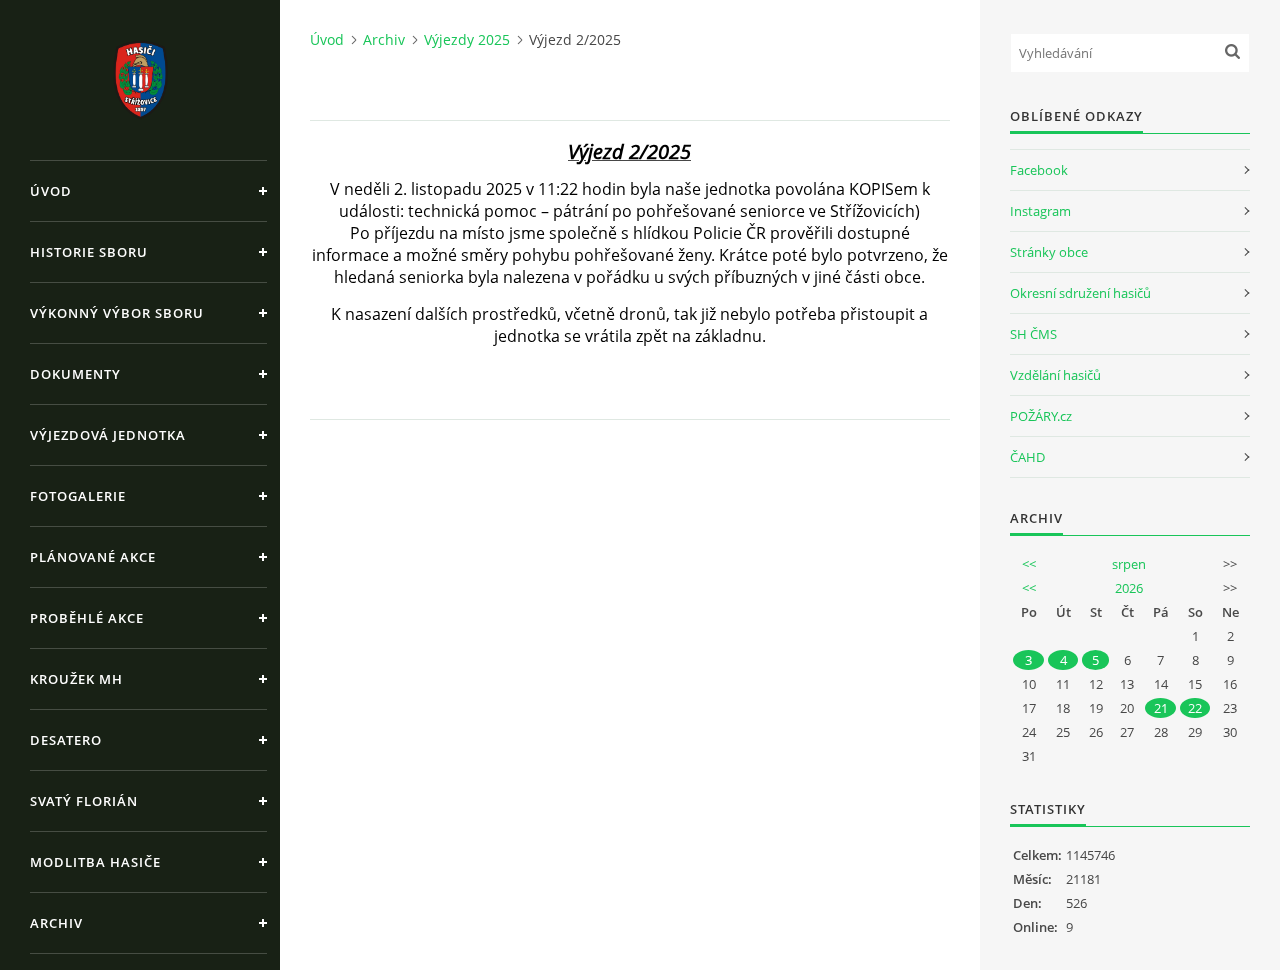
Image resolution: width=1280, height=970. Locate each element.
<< (1029, 564)
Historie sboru (89, 252)
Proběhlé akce (87, 618)
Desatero (66, 740)
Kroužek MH (76, 679)
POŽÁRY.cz (1041, 416)
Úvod (51, 191)
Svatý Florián (84, 801)
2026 (1129, 588)
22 (1195, 708)
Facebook (1039, 170)
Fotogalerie (78, 496)
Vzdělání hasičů (1055, 375)
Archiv (56, 923)
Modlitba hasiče (95, 862)
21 (1161, 708)
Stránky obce (1049, 252)
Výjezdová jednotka (108, 435)
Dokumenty (75, 374)
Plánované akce (93, 557)
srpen (1129, 564)
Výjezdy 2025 (467, 39)
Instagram (1040, 211)
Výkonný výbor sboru (117, 313)
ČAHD (1027, 457)
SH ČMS (1033, 334)
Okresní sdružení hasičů (1080, 293)
